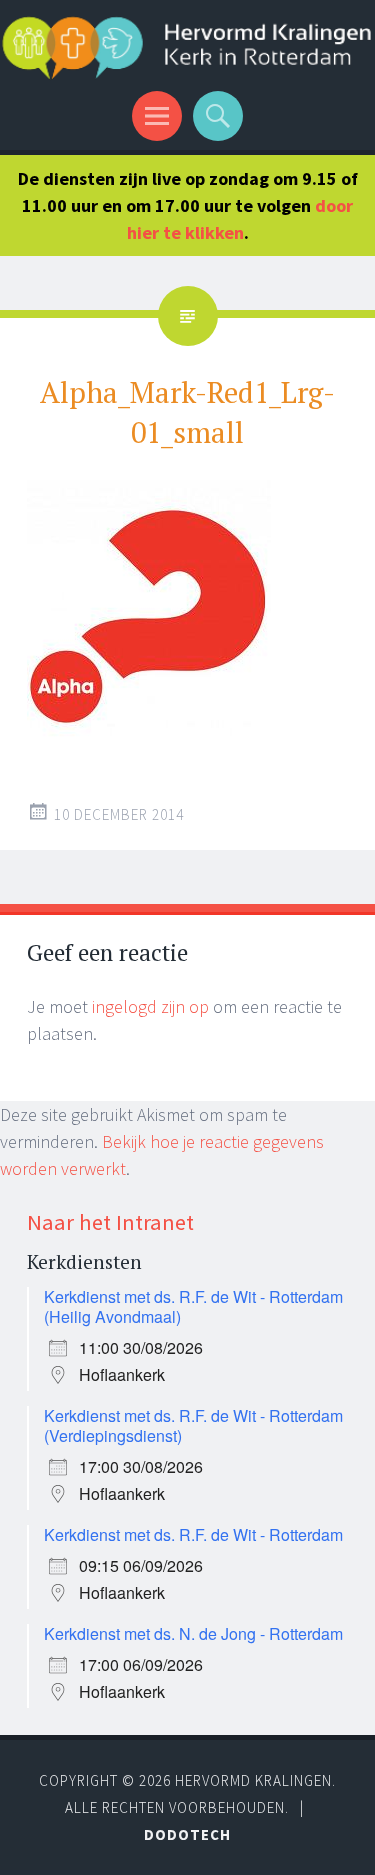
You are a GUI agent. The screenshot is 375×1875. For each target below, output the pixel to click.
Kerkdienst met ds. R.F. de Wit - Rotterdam (193, 1534)
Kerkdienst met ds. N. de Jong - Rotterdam (193, 1633)
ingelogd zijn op (150, 1006)
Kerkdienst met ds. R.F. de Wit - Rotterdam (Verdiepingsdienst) (193, 1425)
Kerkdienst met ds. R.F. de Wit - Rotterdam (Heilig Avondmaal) (193, 1306)
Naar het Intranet (110, 1222)
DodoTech (187, 1834)
